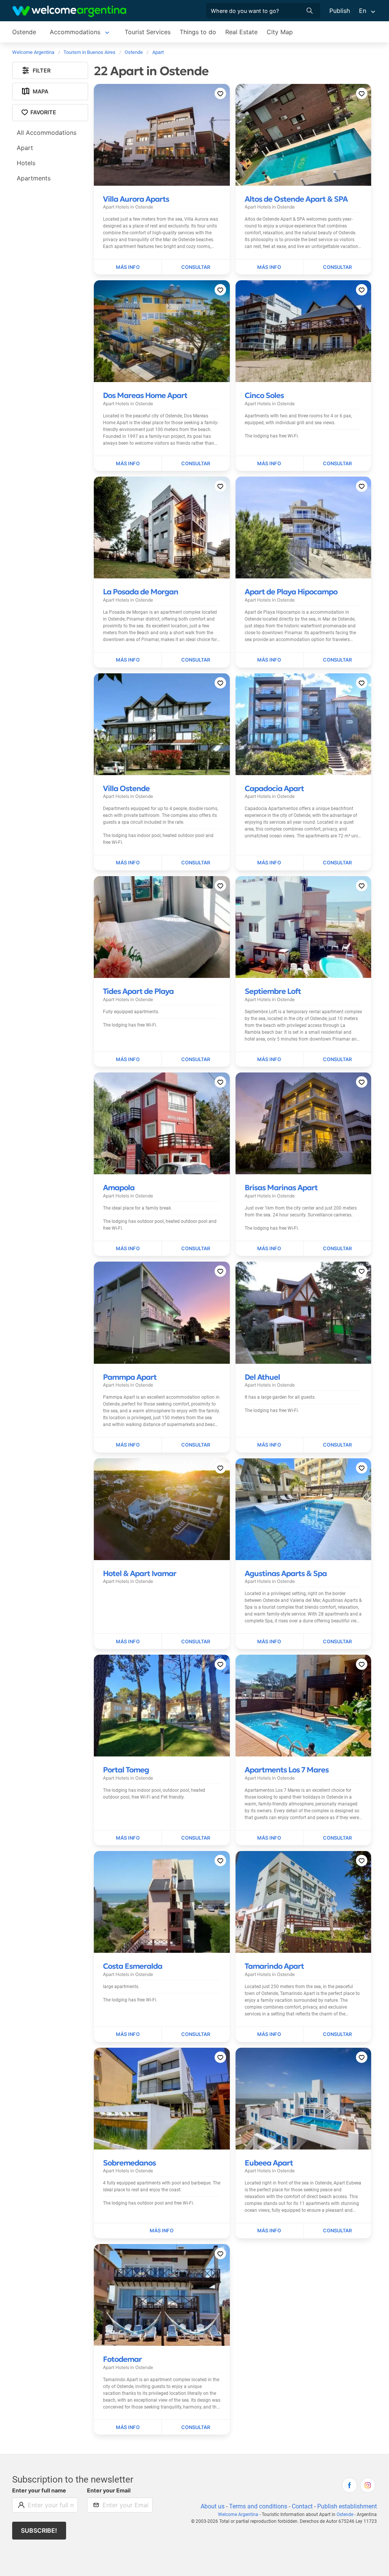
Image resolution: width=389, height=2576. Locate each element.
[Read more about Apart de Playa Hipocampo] (270, 660)
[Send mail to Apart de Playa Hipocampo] (337, 660)
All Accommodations (47, 133)
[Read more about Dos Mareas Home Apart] (128, 464)
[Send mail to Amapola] (196, 1249)
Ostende (24, 32)
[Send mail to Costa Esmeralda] (196, 2034)
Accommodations (75, 32)
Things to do (198, 32)
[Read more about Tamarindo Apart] (270, 2034)
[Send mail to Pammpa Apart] (196, 1445)
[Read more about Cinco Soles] (270, 464)
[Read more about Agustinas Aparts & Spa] (270, 1641)
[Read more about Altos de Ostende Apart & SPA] (270, 267)
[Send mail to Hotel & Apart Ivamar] (196, 1641)
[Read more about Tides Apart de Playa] (128, 1060)
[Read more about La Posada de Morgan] (128, 660)
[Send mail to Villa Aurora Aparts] (196, 267)
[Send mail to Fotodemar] (196, 2428)
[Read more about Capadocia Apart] (270, 863)
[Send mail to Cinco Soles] (337, 464)
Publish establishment (347, 2506)
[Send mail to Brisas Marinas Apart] (337, 1249)
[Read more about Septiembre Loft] (270, 1060)
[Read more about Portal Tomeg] (128, 1838)
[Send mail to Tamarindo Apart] (337, 2034)
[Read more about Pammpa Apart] (128, 1445)
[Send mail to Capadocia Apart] (337, 863)
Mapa (40, 91)
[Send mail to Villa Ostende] (196, 863)
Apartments (34, 178)
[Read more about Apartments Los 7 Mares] (270, 1838)
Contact (302, 2506)
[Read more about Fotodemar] (128, 2428)
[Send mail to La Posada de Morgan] (196, 660)
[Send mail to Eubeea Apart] (337, 2231)
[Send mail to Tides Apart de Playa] (196, 1060)
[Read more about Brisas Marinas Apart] (270, 1249)
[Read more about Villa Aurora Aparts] (128, 267)
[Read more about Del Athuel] (270, 1445)
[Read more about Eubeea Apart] (270, 2231)
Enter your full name (39, 2490)
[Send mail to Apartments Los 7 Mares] (337, 1838)
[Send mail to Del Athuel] (337, 1445)
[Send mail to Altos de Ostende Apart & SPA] (337, 267)
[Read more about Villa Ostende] (128, 863)
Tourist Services (148, 32)
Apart (25, 148)
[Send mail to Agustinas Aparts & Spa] (337, 1641)
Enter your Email (109, 2490)
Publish (340, 11)
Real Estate (241, 32)
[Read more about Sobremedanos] (162, 2231)
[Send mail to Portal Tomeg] (196, 1838)
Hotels (26, 163)
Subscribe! (39, 2530)
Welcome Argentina (238, 2514)
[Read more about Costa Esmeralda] (128, 2034)
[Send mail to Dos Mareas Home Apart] (196, 464)
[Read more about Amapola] (128, 1249)
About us (213, 2506)
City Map (280, 32)
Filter (42, 70)
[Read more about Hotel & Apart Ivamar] (128, 1641)
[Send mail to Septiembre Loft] (337, 1060)
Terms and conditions (258, 2506)
